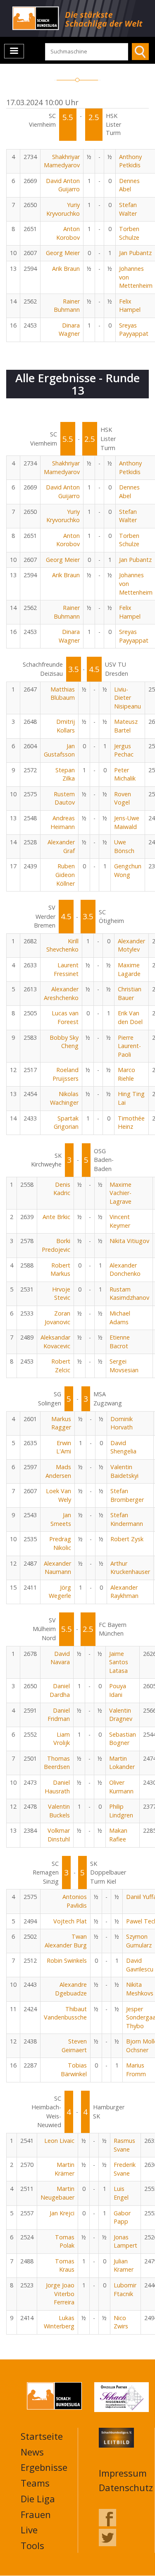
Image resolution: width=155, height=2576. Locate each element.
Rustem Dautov (64, 798)
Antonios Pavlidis (75, 1901)
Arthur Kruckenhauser (130, 1568)
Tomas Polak (65, 2241)
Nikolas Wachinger (64, 1098)
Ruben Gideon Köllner (65, 875)
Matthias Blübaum (63, 694)
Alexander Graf (61, 846)
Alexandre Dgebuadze (71, 1989)
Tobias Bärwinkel (74, 2070)
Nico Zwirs (121, 2322)
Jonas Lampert (125, 2241)
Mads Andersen (58, 1471)
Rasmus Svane (124, 2145)
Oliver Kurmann (121, 1787)
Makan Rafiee (118, 1835)
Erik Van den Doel (130, 1017)
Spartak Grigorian (66, 1123)
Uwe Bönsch (124, 846)
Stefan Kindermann (127, 1519)
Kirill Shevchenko (62, 945)
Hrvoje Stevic (61, 1294)
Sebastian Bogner (123, 1739)
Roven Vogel (123, 798)
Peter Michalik (125, 774)
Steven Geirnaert (74, 2046)
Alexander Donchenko (125, 1270)
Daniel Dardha (60, 1690)
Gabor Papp (122, 2217)
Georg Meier (63, 253)
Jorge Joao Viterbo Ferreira (60, 2294)
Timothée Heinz (131, 1123)
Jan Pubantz (135, 253)
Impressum (123, 2473)
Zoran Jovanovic (57, 1318)
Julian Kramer (124, 2265)
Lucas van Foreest (65, 1017)
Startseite (42, 2436)
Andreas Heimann (63, 822)
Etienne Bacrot (120, 1342)
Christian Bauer (130, 993)
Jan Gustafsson (59, 750)
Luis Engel (121, 2193)
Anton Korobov (68, 233)
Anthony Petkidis (130, 161)
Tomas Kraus (65, 2265)
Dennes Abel (129, 185)
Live (29, 2530)
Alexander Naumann (57, 1568)
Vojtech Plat (70, 1921)
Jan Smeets (61, 1519)
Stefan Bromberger (127, 1495)
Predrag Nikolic (60, 1543)
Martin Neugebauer (57, 2193)
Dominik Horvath (122, 1423)
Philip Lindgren (121, 1811)
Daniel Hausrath (57, 1787)
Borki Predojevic (56, 1245)
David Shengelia (123, 1447)
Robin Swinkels (67, 1960)
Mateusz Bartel (126, 726)
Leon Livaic (59, 2141)
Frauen (36, 2514)
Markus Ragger (61, 1423)
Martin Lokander (122, 1763)
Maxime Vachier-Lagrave (120, 1193)
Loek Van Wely (58, 1495)
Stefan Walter (128, 209)
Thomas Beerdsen (57, 1763)
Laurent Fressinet (66, 969)
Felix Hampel (130, 306)
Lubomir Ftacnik (125, 2289)
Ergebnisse (44, 2467)
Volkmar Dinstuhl (59, 1835)
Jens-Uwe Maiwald (127, 822)
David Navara (60, 1658)
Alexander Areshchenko (61, 993)
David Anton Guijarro (63, 185)
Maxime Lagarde (129, 969)
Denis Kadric (62, 1189)
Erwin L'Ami (64, 1447)
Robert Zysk (127, 1539)
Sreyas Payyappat (134, 330)
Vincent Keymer (120, 1221)
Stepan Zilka (65, 774)
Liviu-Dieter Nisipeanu (128, 698)
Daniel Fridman (59, 1715)
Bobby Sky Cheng (64, 1042)
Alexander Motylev (131, 945)
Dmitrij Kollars (66, 726)
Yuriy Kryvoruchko (63, 209)
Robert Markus (60, 1270)
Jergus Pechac (124, 750)
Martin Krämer (64, 2169)
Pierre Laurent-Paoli (129, 1046)
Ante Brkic (56, 1217)
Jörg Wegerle (60, 1592)
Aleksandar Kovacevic (55, 1342)
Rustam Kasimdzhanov (129, 1294)
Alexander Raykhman (124, 1592)
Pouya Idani (118, 1690)
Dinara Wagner (69, 330)
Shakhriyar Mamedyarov (62, 161)
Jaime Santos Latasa (119, 1662)
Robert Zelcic (61, 1366)
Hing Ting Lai (131, 1098)
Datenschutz (126, 2487)
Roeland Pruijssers (66, 1074)
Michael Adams (120, 1318)
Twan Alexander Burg (66, 1941)
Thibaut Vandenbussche (65, 2013)
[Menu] (14, 51)
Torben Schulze (129, 233)
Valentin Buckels (59, 1811)
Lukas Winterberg (59, 2322)
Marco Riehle (126, 1074)
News (32, 2452)
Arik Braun (66, 269)
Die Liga (38, 2499)
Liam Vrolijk (62, 1739)
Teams (35, 2483)
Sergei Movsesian (124, 1366)
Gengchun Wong (128, 870)
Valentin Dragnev (121, 1715)
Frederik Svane (125, 2169)
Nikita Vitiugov (129, 1241)
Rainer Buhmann (67, 306)
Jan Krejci (62, 2213)
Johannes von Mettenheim (136, 277)
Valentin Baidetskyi (124, 1471)
